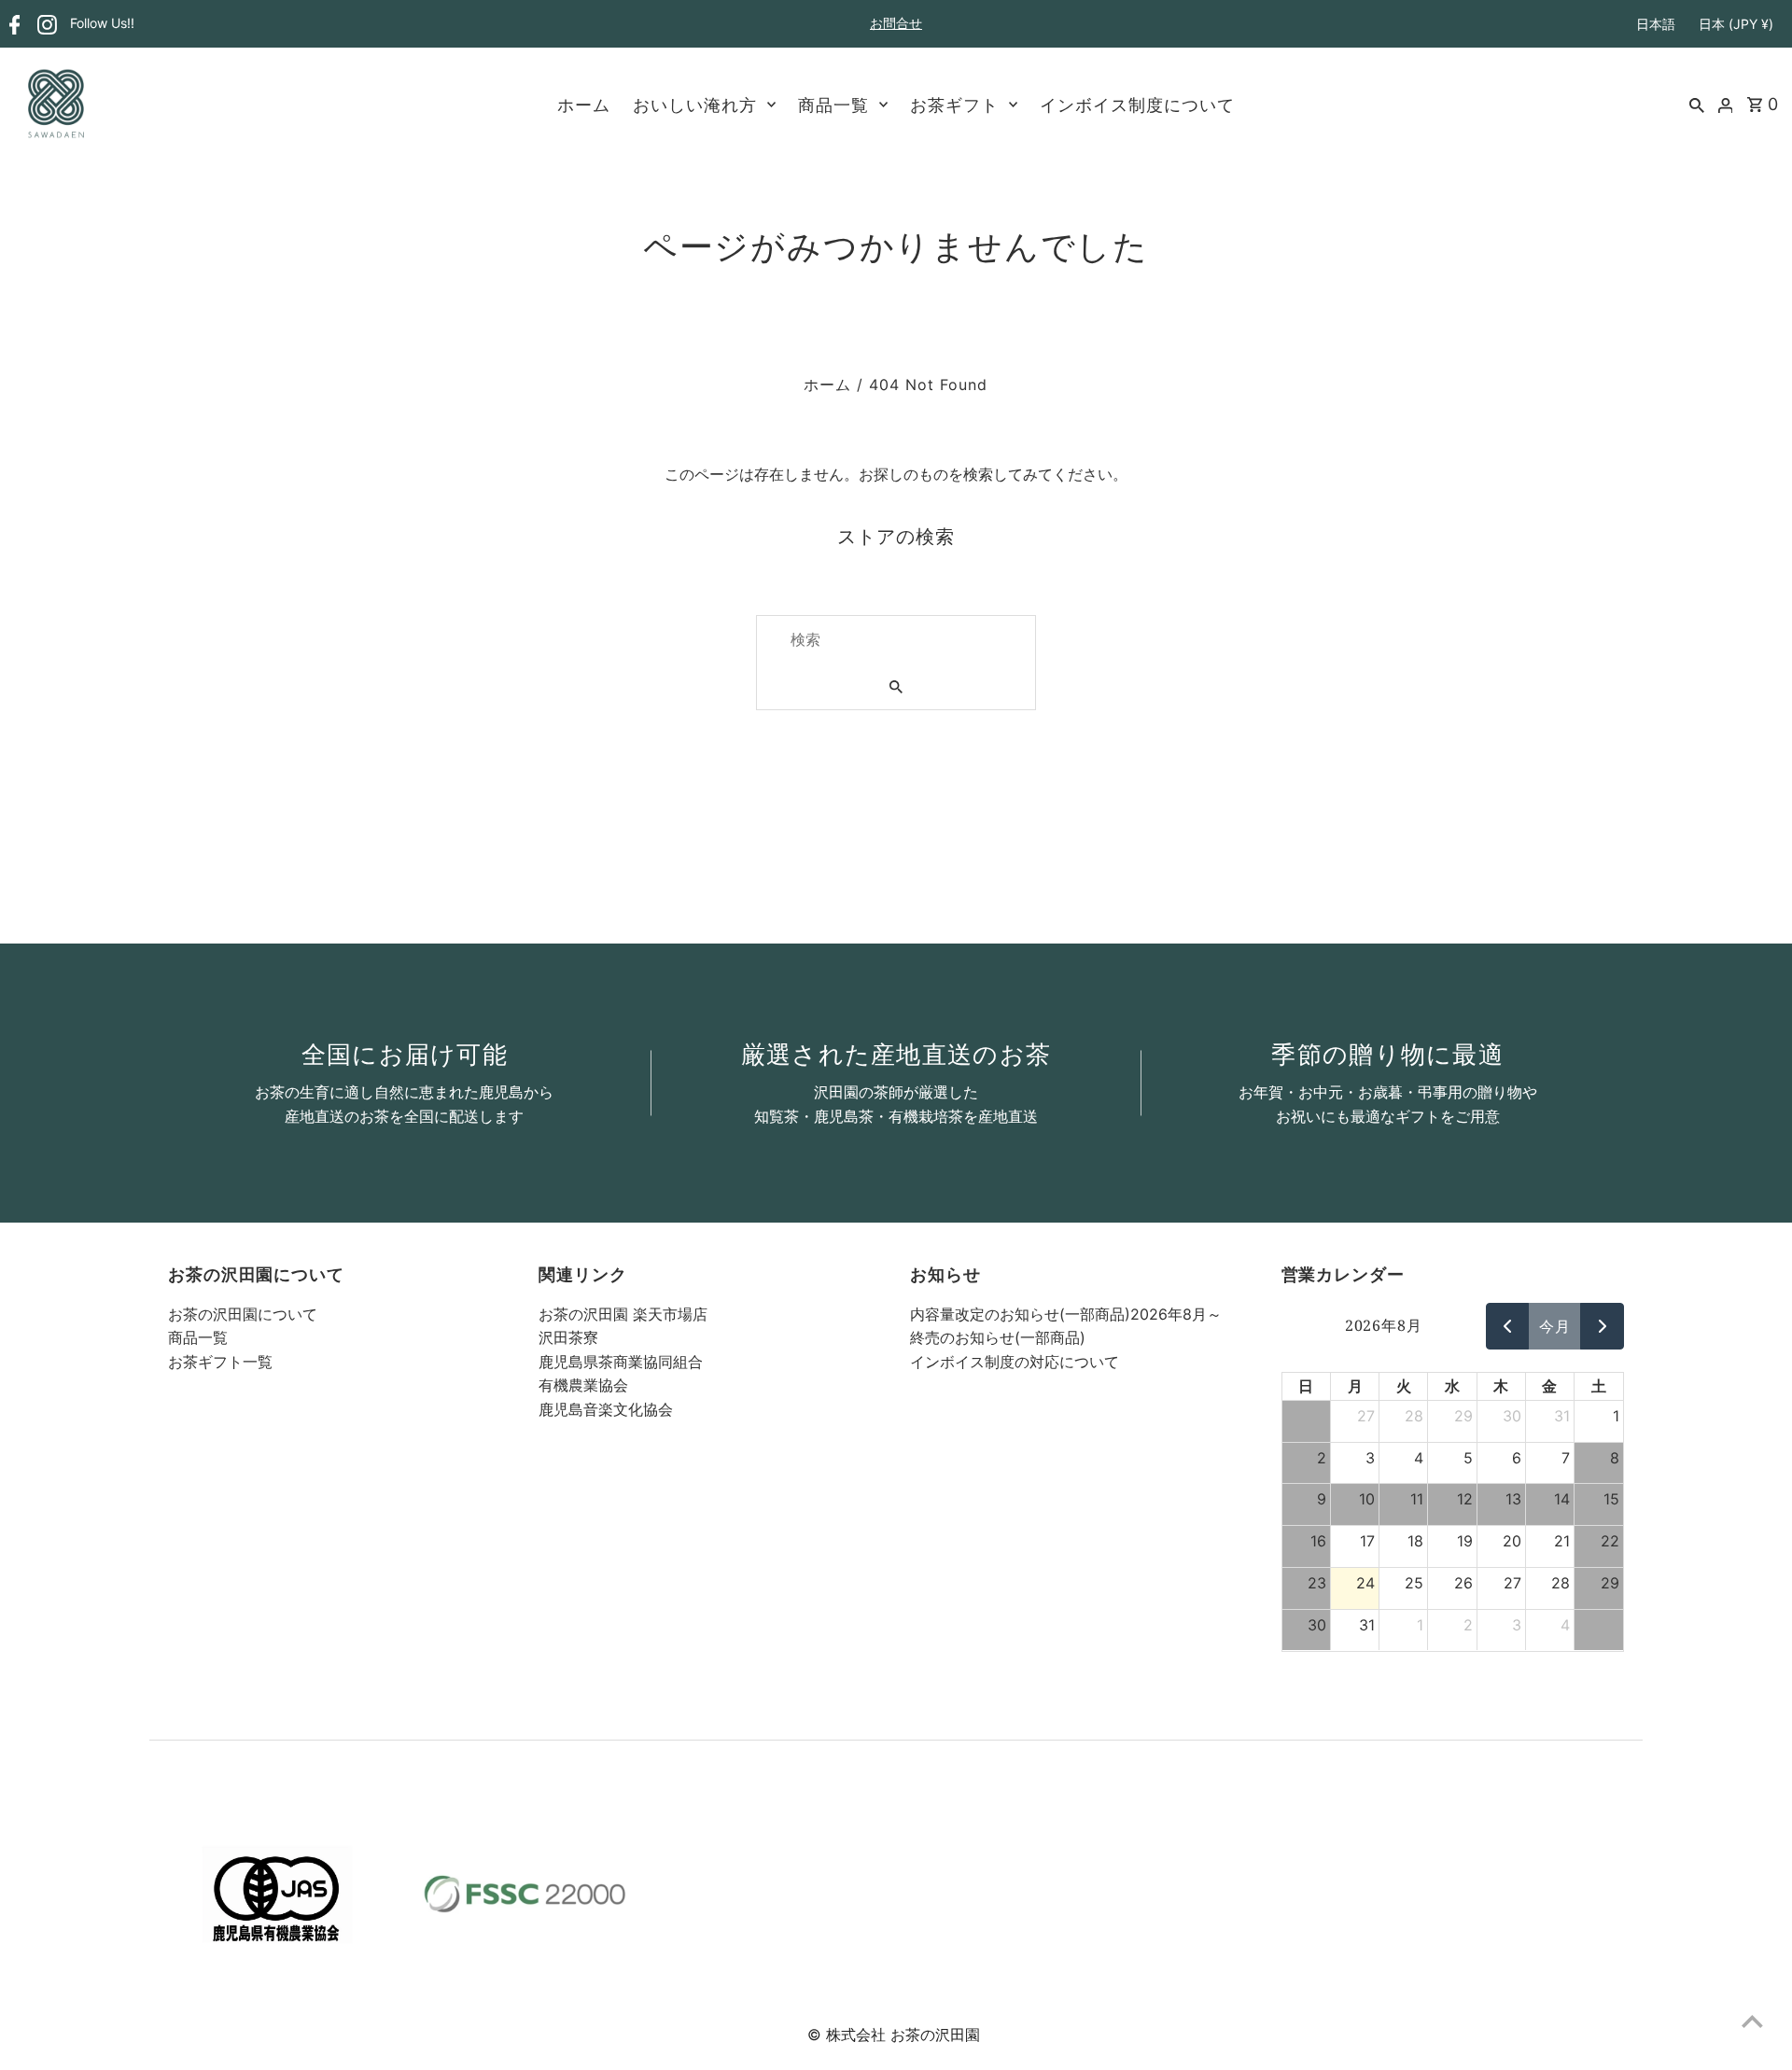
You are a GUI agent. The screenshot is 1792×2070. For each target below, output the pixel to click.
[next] (1602, 1326)
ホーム (584, 105)
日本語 (1656, 24)
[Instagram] (45, 25)
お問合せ (896, 23)
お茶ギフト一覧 (220, 1362)
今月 (1555, 1326)
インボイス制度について (1137, 105)
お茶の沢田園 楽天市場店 (623, 1314)
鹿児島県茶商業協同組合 (621, 1362)
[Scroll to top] (1752, 2021)
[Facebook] (13, 25)
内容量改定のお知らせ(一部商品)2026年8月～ (1066, 1314)
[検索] (1697, 104)
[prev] (1508, 1326)
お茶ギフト (954, 105)
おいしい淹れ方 (695, 105)
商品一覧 (833, 105)
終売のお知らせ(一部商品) (998, 1337)
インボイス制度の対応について (1015, 1362)
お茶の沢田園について (243, 1314)
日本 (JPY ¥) (1736, 24)
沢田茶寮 (568, 1337)
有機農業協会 (583, 1385)
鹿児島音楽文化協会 (606, 1409)
